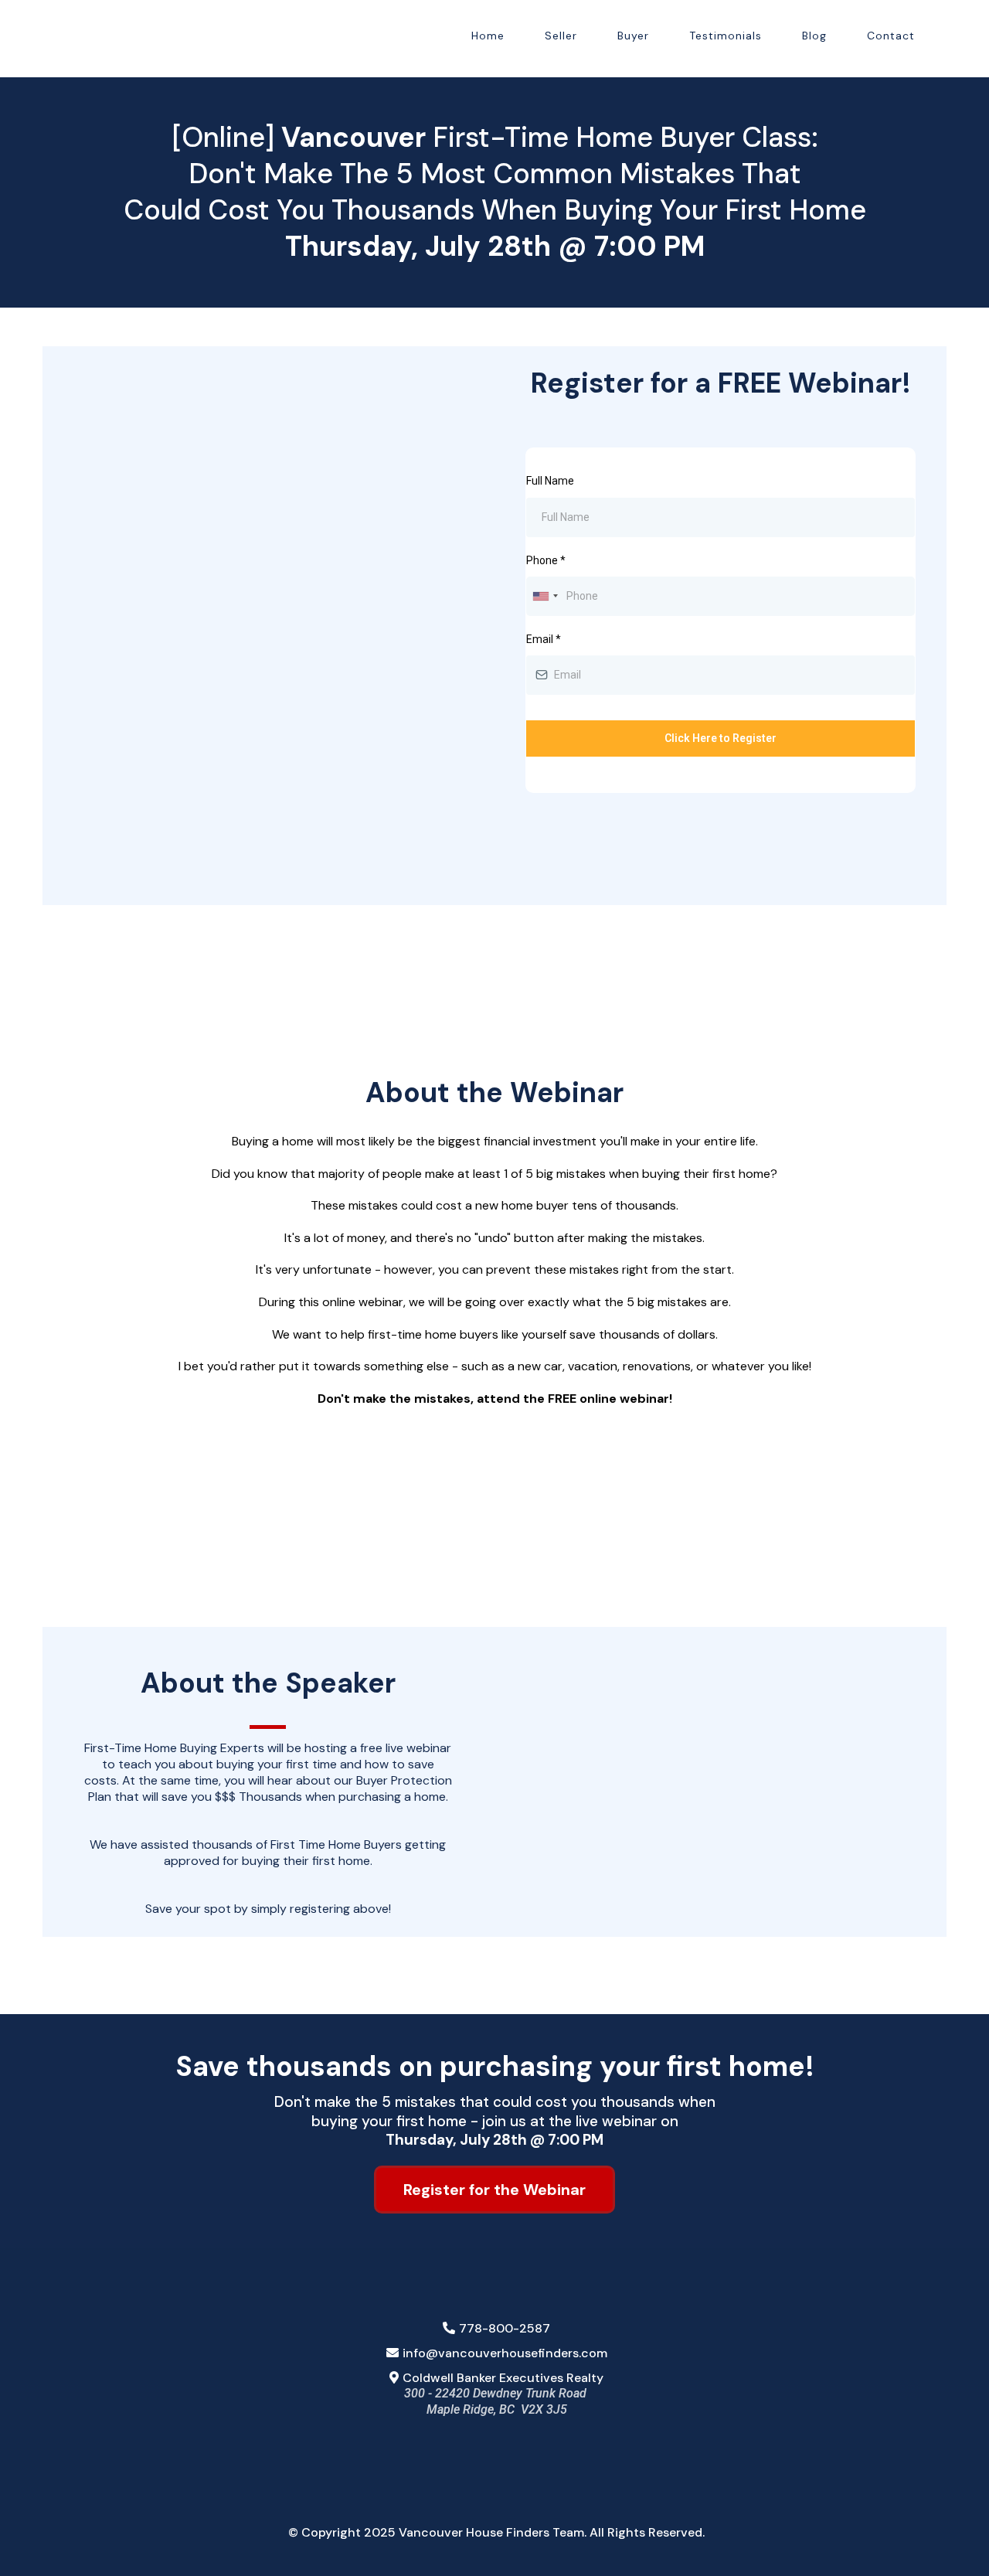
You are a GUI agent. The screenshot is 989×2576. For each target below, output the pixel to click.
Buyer (633, 36)
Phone (546, 560)
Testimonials (726, 36)
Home (488, 36)
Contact (891, 36)
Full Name (550, 481)
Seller (561, 36)
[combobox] (545, 596)
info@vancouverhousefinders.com (505, 2353)
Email (544, 639)
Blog (814, 36)
